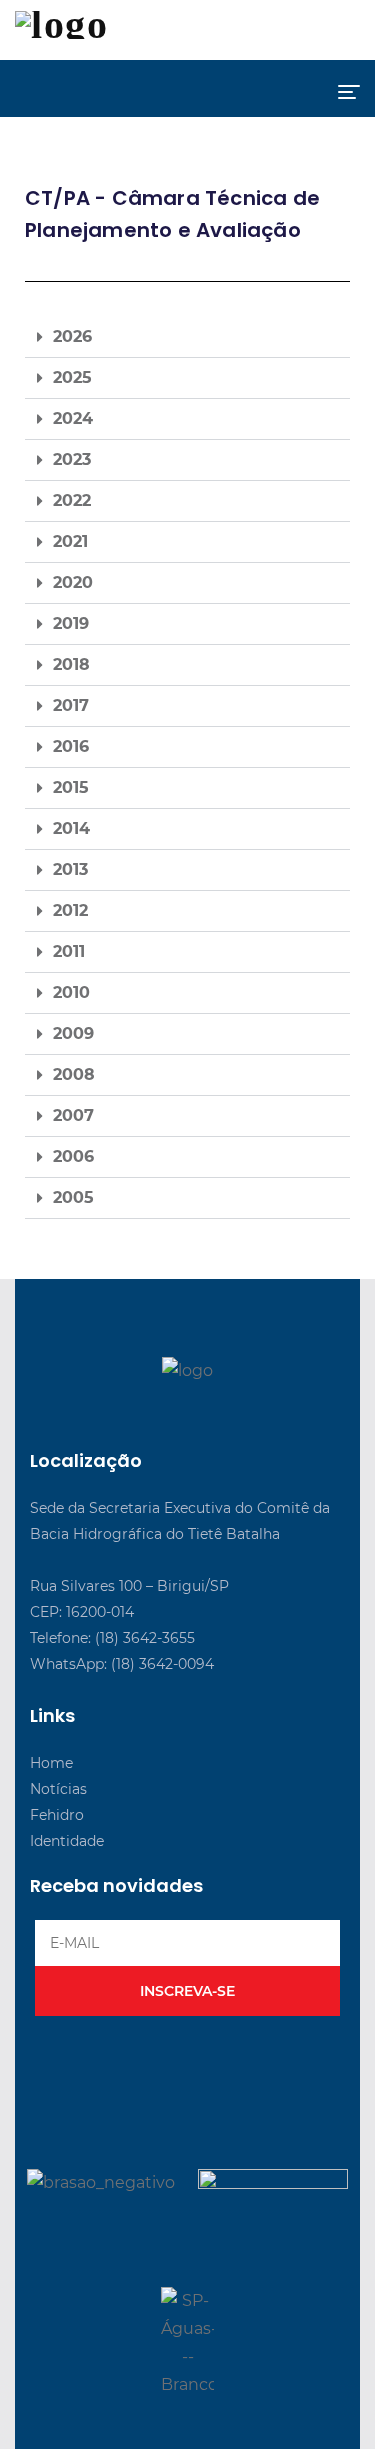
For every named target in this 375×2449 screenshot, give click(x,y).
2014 (71, 828)
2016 (71, 746)
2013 (70, 869)
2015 (71, 787)
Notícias (58, 1789)
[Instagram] (223, 1406)
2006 (73, 1156)
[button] (187, 337)
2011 (69, 951)
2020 (73, 582)
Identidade (67, 1841)
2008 (74, 1074)
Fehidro (57, 1815)
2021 (70, 541)
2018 (71, 664)
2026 (72, 336)
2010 (71, 992)
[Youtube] (182, 1406)
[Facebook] (140, 1406)
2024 (73, 418)
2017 (71, 705)
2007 (73, 1115)
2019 (71, 623)
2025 (72, 377)
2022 (72, 500)
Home (51, 1763)
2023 (72, 459)
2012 (70, 910)
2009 (73, 1033)
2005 (73, 1197)
